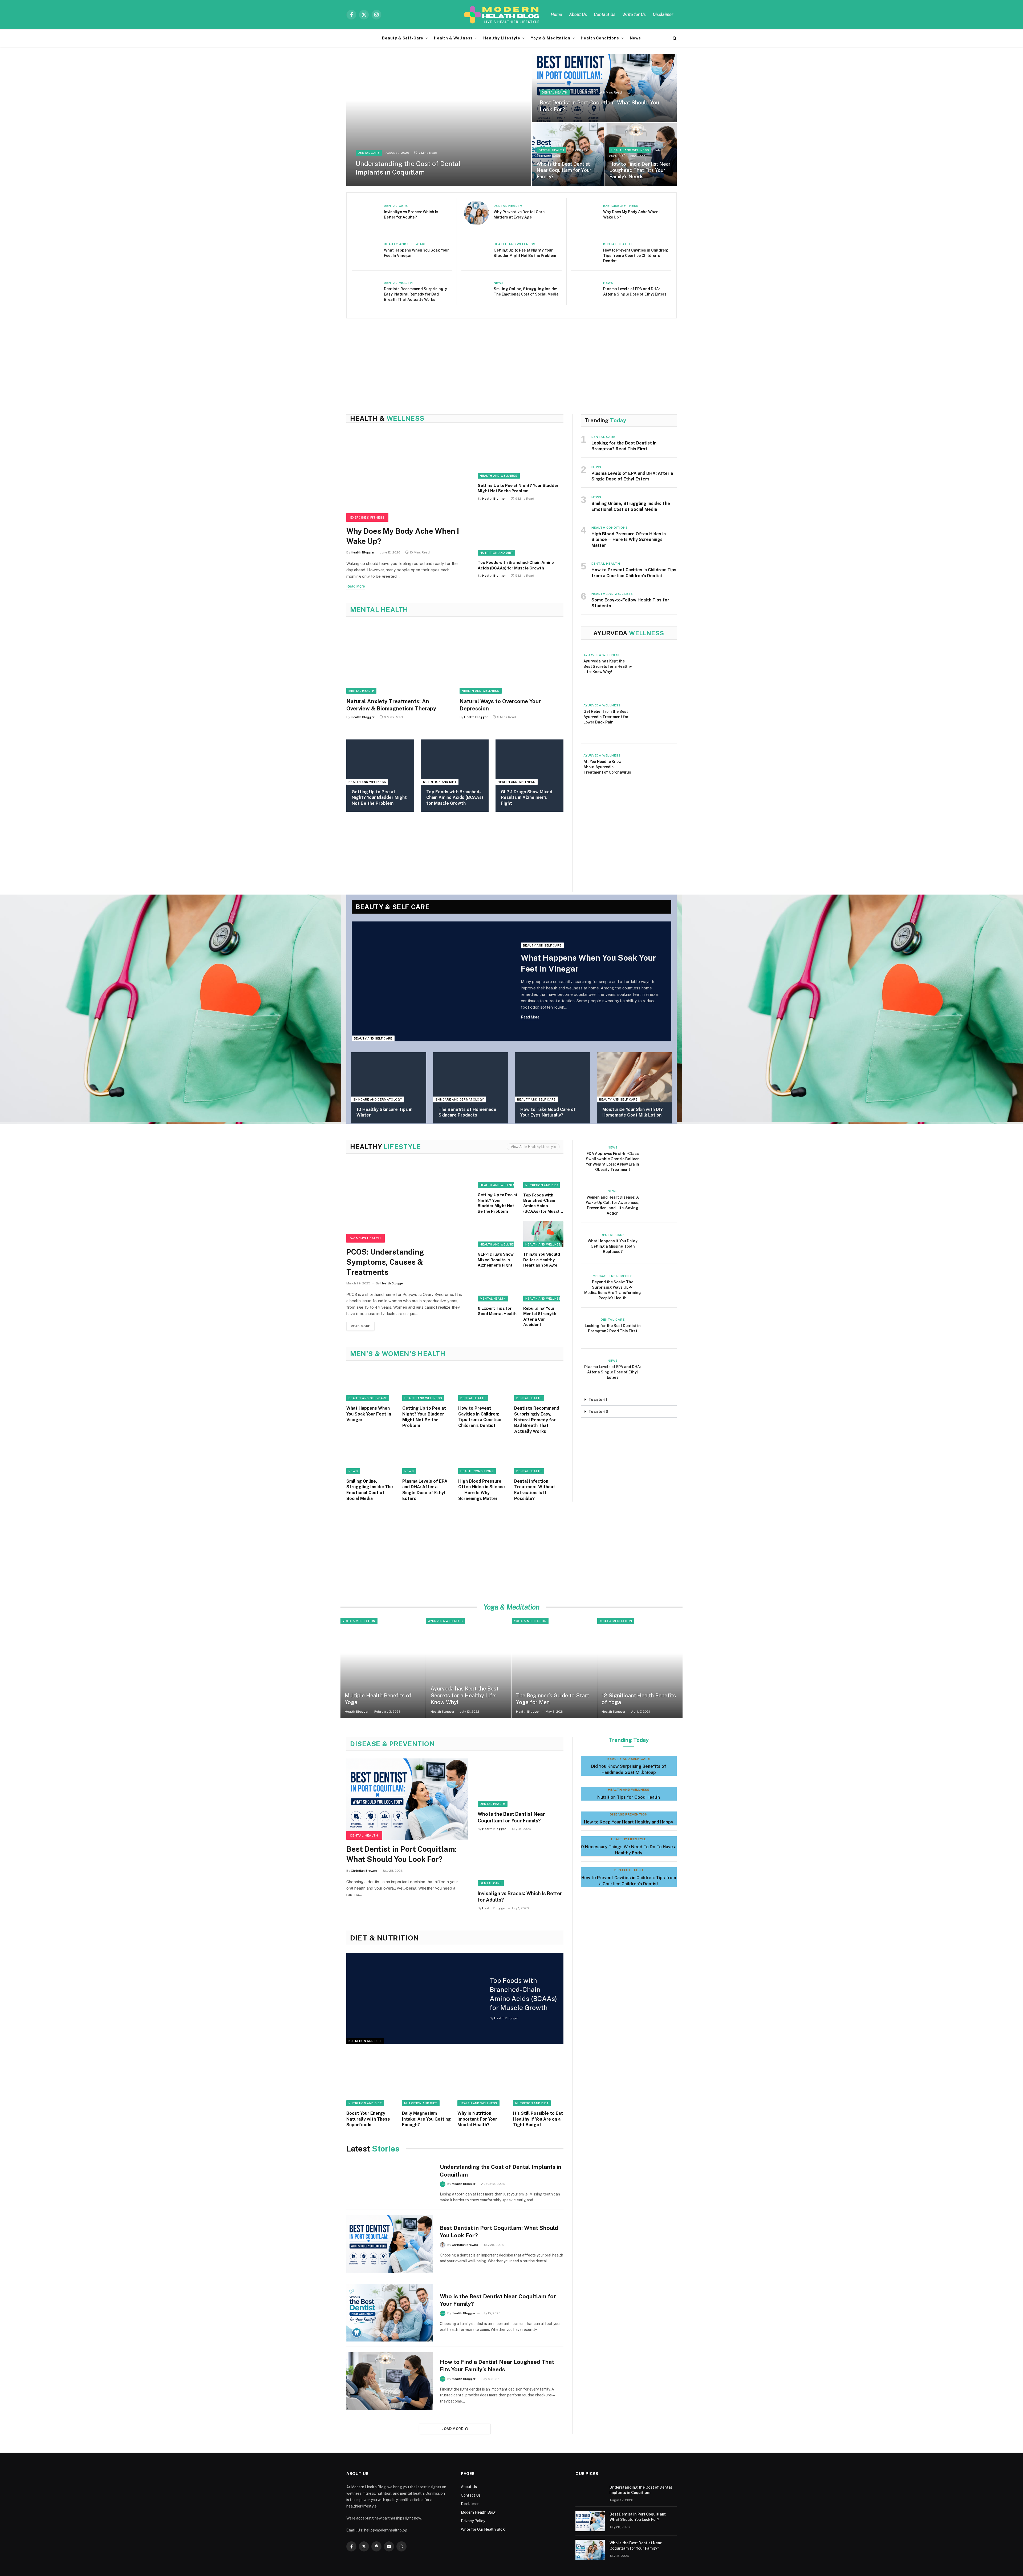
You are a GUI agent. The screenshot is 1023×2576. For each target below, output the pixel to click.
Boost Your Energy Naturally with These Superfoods (368, 2119)
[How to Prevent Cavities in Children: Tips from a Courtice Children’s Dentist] (586, 251)
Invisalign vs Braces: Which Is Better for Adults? (411, 215)
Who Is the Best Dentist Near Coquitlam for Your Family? (564, 170)
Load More (452, 2429)
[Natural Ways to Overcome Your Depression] (511, 659)
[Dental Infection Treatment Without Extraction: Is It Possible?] (539, 1458)
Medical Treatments (613, 1276)
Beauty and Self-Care (405, 244)
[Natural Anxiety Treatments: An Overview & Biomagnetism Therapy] (398, 659)
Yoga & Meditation (550, 38)
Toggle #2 (598, 1412)
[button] (629, 1400)
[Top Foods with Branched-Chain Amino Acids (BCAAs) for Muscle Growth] (520, 532)
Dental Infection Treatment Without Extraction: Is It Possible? (535, 1490)
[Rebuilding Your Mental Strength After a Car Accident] (543, 1288)
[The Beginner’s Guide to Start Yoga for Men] (554, 1668)
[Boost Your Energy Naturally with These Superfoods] (372, 2081)
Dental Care (369, 153)
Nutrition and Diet (496, 553)
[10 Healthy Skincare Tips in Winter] (389, 1077)
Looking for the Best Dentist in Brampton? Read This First (624, 446)
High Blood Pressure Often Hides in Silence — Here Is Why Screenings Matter (629, 540)
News (635, 38)
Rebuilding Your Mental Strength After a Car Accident (540, 1316)
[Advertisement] (506, 356)
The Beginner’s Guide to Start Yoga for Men (553, 1699)
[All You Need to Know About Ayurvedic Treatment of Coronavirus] (656, 769)
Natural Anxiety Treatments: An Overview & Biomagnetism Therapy (391, 705)
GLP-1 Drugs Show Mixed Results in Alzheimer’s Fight (527, 798)
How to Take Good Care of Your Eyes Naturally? (548, 1112)
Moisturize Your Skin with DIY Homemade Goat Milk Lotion (633, 1112)
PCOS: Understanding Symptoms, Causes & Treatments (385, 1262)
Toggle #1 (598, 1400)
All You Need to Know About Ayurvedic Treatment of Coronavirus (607, 767)
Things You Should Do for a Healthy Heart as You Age (542, 1260)
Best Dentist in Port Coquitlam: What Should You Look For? (599, 106)
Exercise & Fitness (621, 206)
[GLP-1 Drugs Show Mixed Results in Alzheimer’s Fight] (529, 762)
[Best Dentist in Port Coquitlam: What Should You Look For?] (604, 88)
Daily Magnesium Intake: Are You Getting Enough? (426, 2119)
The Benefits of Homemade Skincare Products (467, 1112)
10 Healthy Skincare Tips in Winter (384, 1112)
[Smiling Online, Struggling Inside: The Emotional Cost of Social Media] (476, 290)
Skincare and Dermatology (378, 1099)
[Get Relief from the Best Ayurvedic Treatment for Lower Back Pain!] (656, 718)
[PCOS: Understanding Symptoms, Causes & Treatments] (407, 1202)
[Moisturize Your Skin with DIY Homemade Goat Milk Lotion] (635, 1077)
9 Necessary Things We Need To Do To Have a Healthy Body (629, 1850)
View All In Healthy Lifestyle (533, 1147)
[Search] (674, 38)
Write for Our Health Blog (483, 2529)
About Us (578, 15)
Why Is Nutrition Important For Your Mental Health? (477, 2119)
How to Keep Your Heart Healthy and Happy (629, 1822)
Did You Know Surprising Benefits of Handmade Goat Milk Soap (629, 1769)
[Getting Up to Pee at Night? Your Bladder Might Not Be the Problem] (476, 251)
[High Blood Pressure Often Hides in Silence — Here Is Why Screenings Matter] (483, 1458)
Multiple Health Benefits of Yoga (378, 1699)
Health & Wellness (453, 38)
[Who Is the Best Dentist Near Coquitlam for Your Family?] (568, 154)
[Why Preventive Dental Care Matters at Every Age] (476, 213)
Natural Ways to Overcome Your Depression (500, 705)
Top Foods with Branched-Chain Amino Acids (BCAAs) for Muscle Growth (516, 565)
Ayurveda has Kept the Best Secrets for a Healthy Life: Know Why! (608, 666)
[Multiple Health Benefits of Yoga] (383, 1668)
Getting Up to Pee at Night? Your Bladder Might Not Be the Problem (525, 253)
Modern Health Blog (478, 2512)
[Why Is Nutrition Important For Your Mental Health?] (483, 2081)
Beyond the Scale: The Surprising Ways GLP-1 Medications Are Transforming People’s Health (613, 1290)
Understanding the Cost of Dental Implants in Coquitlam (408, 168)
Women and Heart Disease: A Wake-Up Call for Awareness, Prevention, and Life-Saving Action (613, 1205)
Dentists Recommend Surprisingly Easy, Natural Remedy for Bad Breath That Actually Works (415, 294)
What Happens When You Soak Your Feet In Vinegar (416, 253)
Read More (356, 586)
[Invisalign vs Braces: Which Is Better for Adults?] (367, 213)
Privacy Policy (473, 2521)
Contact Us (605, 15)
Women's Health (366, 1238)
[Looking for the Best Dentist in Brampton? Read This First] (660, 1328)
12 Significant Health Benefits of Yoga (639, 1699)
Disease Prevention (629, 1814)
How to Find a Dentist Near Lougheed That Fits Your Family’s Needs (640, 170)
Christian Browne (364, 1871)
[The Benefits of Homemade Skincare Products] (471, 1077)
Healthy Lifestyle (502, 38)
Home (556, 15)
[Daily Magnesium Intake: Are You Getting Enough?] (427, 2081)
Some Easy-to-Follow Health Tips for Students (630, 603)
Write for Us (634, 15)
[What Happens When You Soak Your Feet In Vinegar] (367, 251)
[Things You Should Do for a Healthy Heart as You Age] (543, 1234)
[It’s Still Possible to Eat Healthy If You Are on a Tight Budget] (538, 2081)
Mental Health (361, 691)
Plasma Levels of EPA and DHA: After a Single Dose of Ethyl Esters (635, 292)
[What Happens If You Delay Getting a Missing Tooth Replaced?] (660, 1243)
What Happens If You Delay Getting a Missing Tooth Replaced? (613, 1246)
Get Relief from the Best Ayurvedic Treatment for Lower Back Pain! (606, 717)
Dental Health (555, 92)
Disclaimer (663, 15)
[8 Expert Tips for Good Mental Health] (498, 1288)
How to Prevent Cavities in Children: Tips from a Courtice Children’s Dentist (636, 256)
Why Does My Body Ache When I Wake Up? (632, 215)
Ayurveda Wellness (602, 655)
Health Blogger (363, 552)
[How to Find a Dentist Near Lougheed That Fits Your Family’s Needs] (641, 154)
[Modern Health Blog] (503, 15)
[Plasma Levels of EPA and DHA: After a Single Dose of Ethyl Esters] (586, 290)
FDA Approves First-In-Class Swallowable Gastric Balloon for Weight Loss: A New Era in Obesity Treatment (613, 1162)
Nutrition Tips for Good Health (629, 1797)
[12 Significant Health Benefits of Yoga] (640, 1668)
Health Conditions (600, 38)
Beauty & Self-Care (403, 38)
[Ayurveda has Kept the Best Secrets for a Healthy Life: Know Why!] (656, 668)
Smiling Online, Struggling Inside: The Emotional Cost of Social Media (526, 292)
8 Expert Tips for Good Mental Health (497, 1311)
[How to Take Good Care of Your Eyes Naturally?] (553, 1077)
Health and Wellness (630, 150)
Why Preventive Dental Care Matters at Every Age (519, 215)
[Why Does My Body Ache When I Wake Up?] (586, 213)
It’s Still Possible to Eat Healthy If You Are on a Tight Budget (538, 2119)
